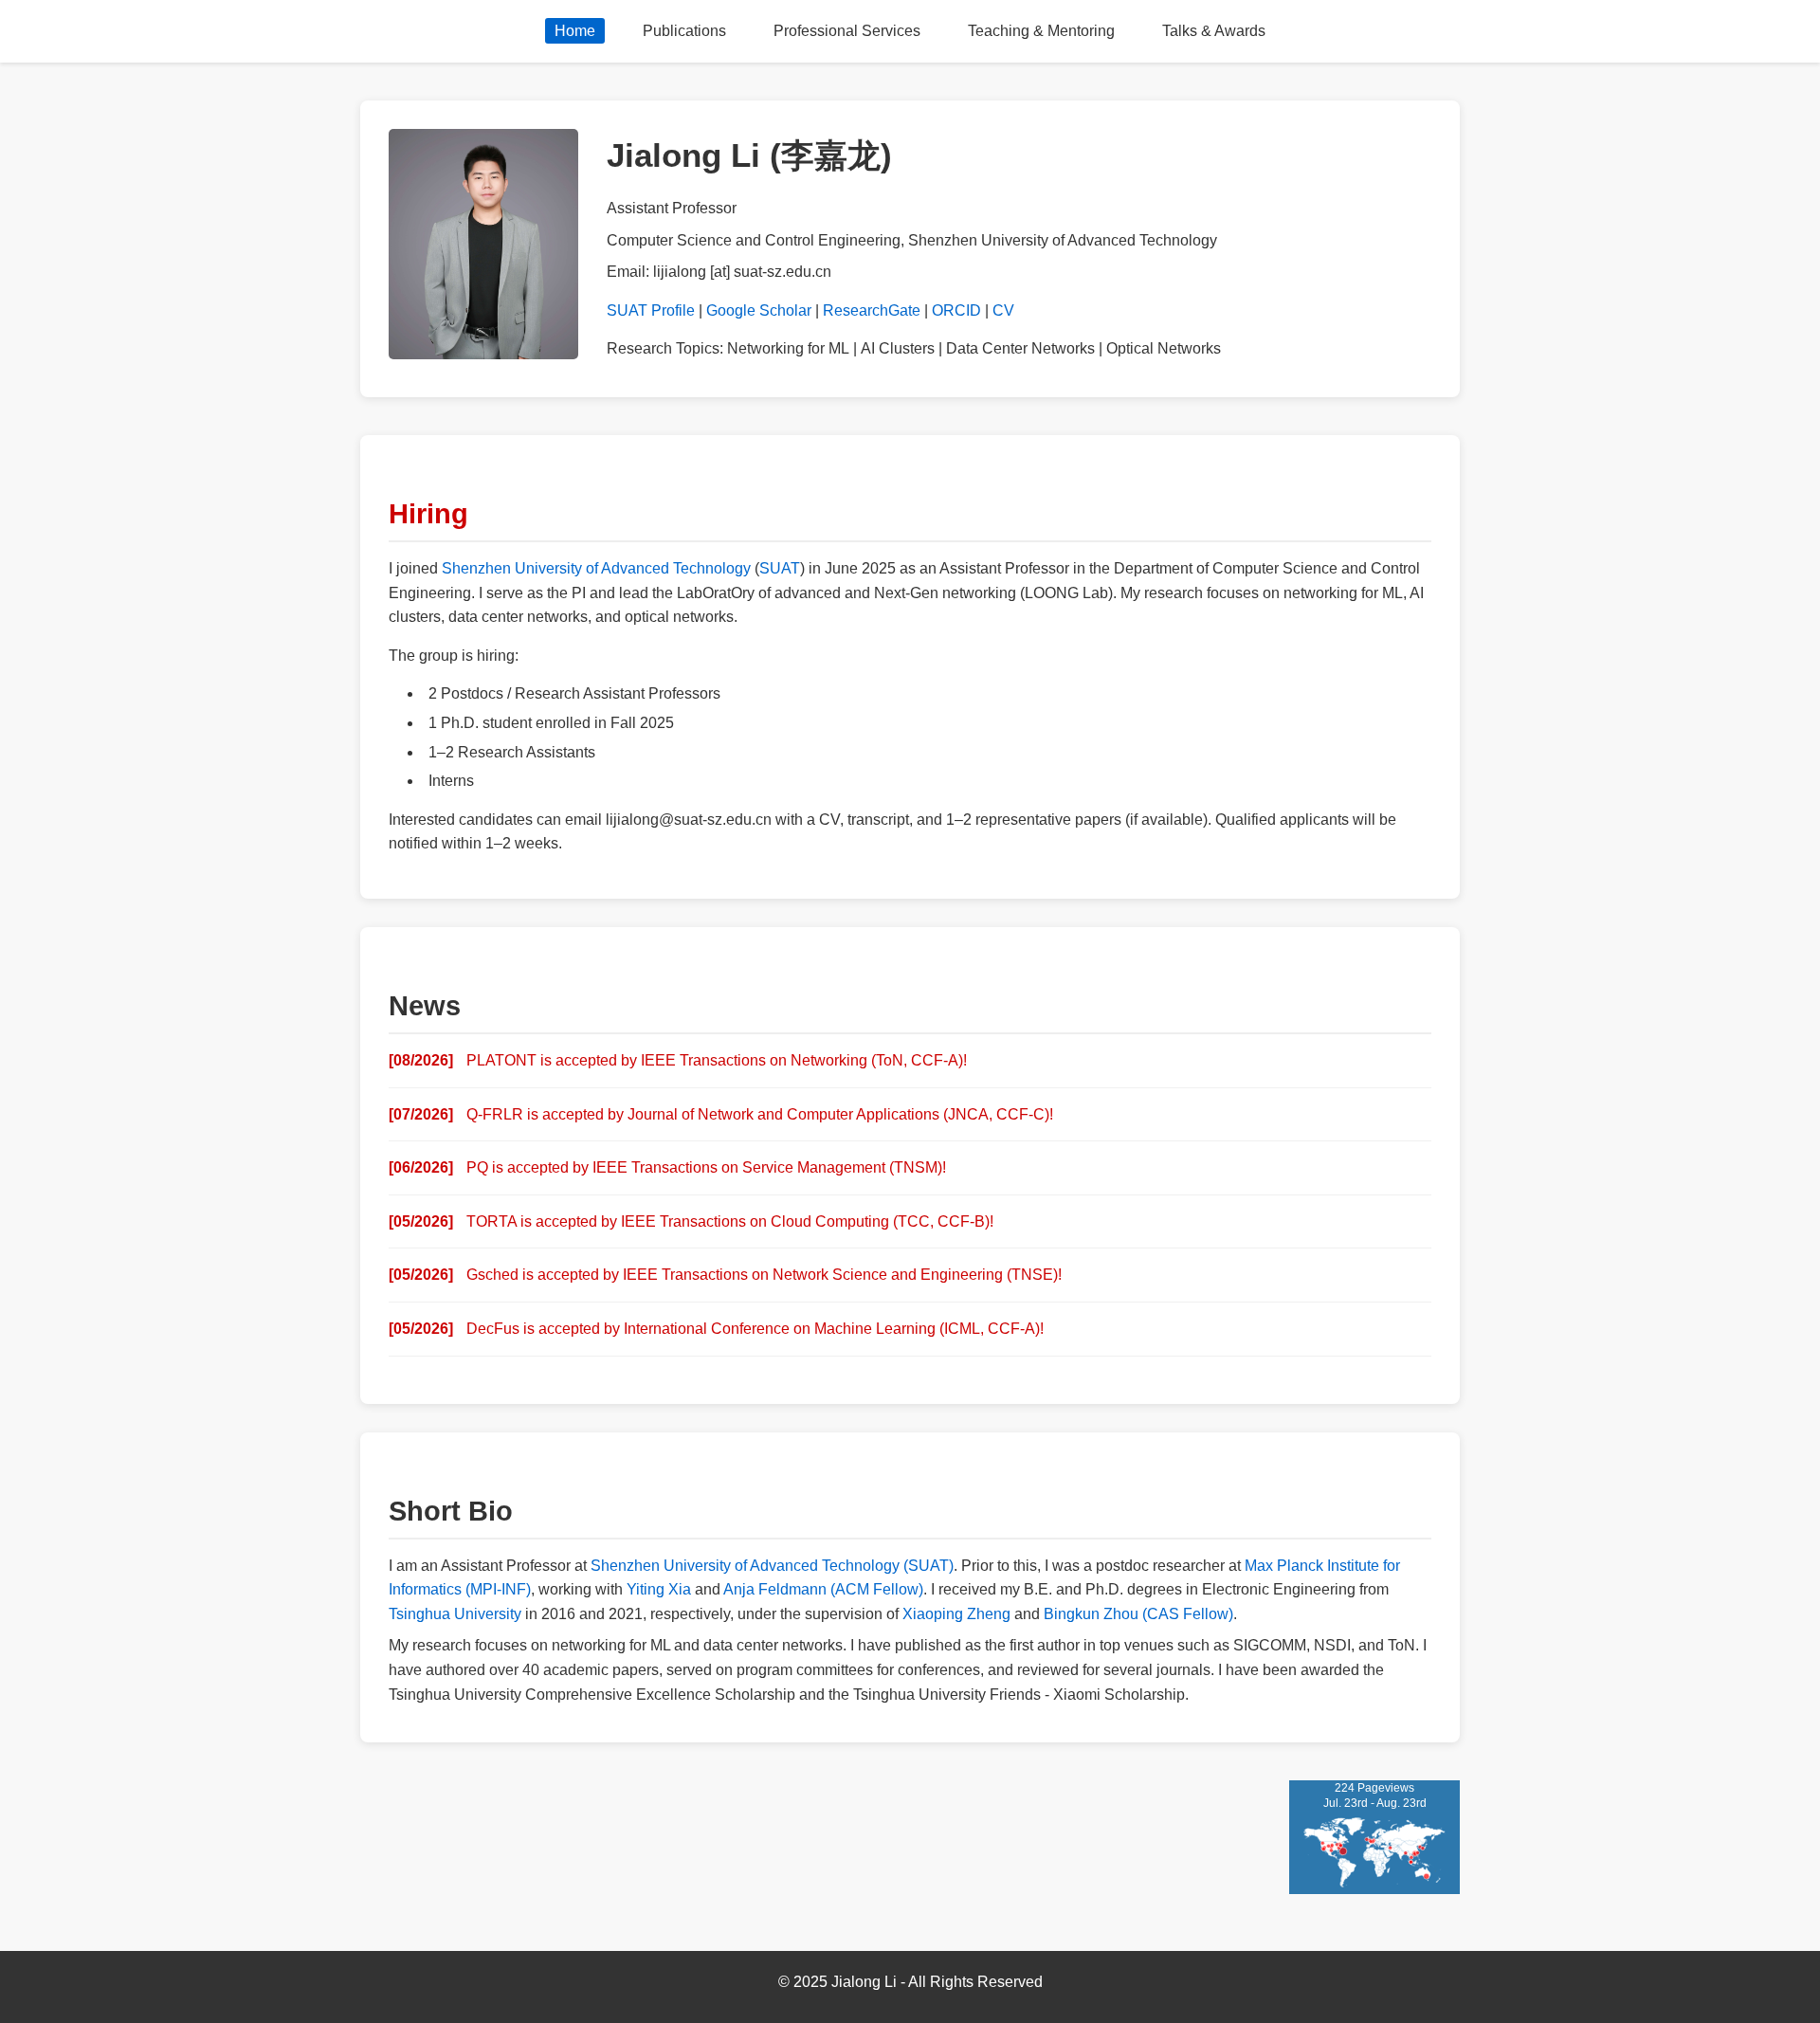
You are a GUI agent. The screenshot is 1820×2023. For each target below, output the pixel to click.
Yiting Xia (659, 1589)
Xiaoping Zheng (956, 1614)
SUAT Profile (651, 310)
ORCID (956, 310)
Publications (684, 31)
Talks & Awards (1214, 31)
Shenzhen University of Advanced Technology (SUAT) (772, 1566)
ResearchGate (872, 310)
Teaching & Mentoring (1041, 31)
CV (1003, 310)
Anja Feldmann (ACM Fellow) (823, 1589)
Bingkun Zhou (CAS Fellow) (1138, 1614)
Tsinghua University (455, 1614)
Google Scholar (759, 310)
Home (575, 31)
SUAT (780, 568)
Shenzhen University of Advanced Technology (596, 568)
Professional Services (847, 31)
